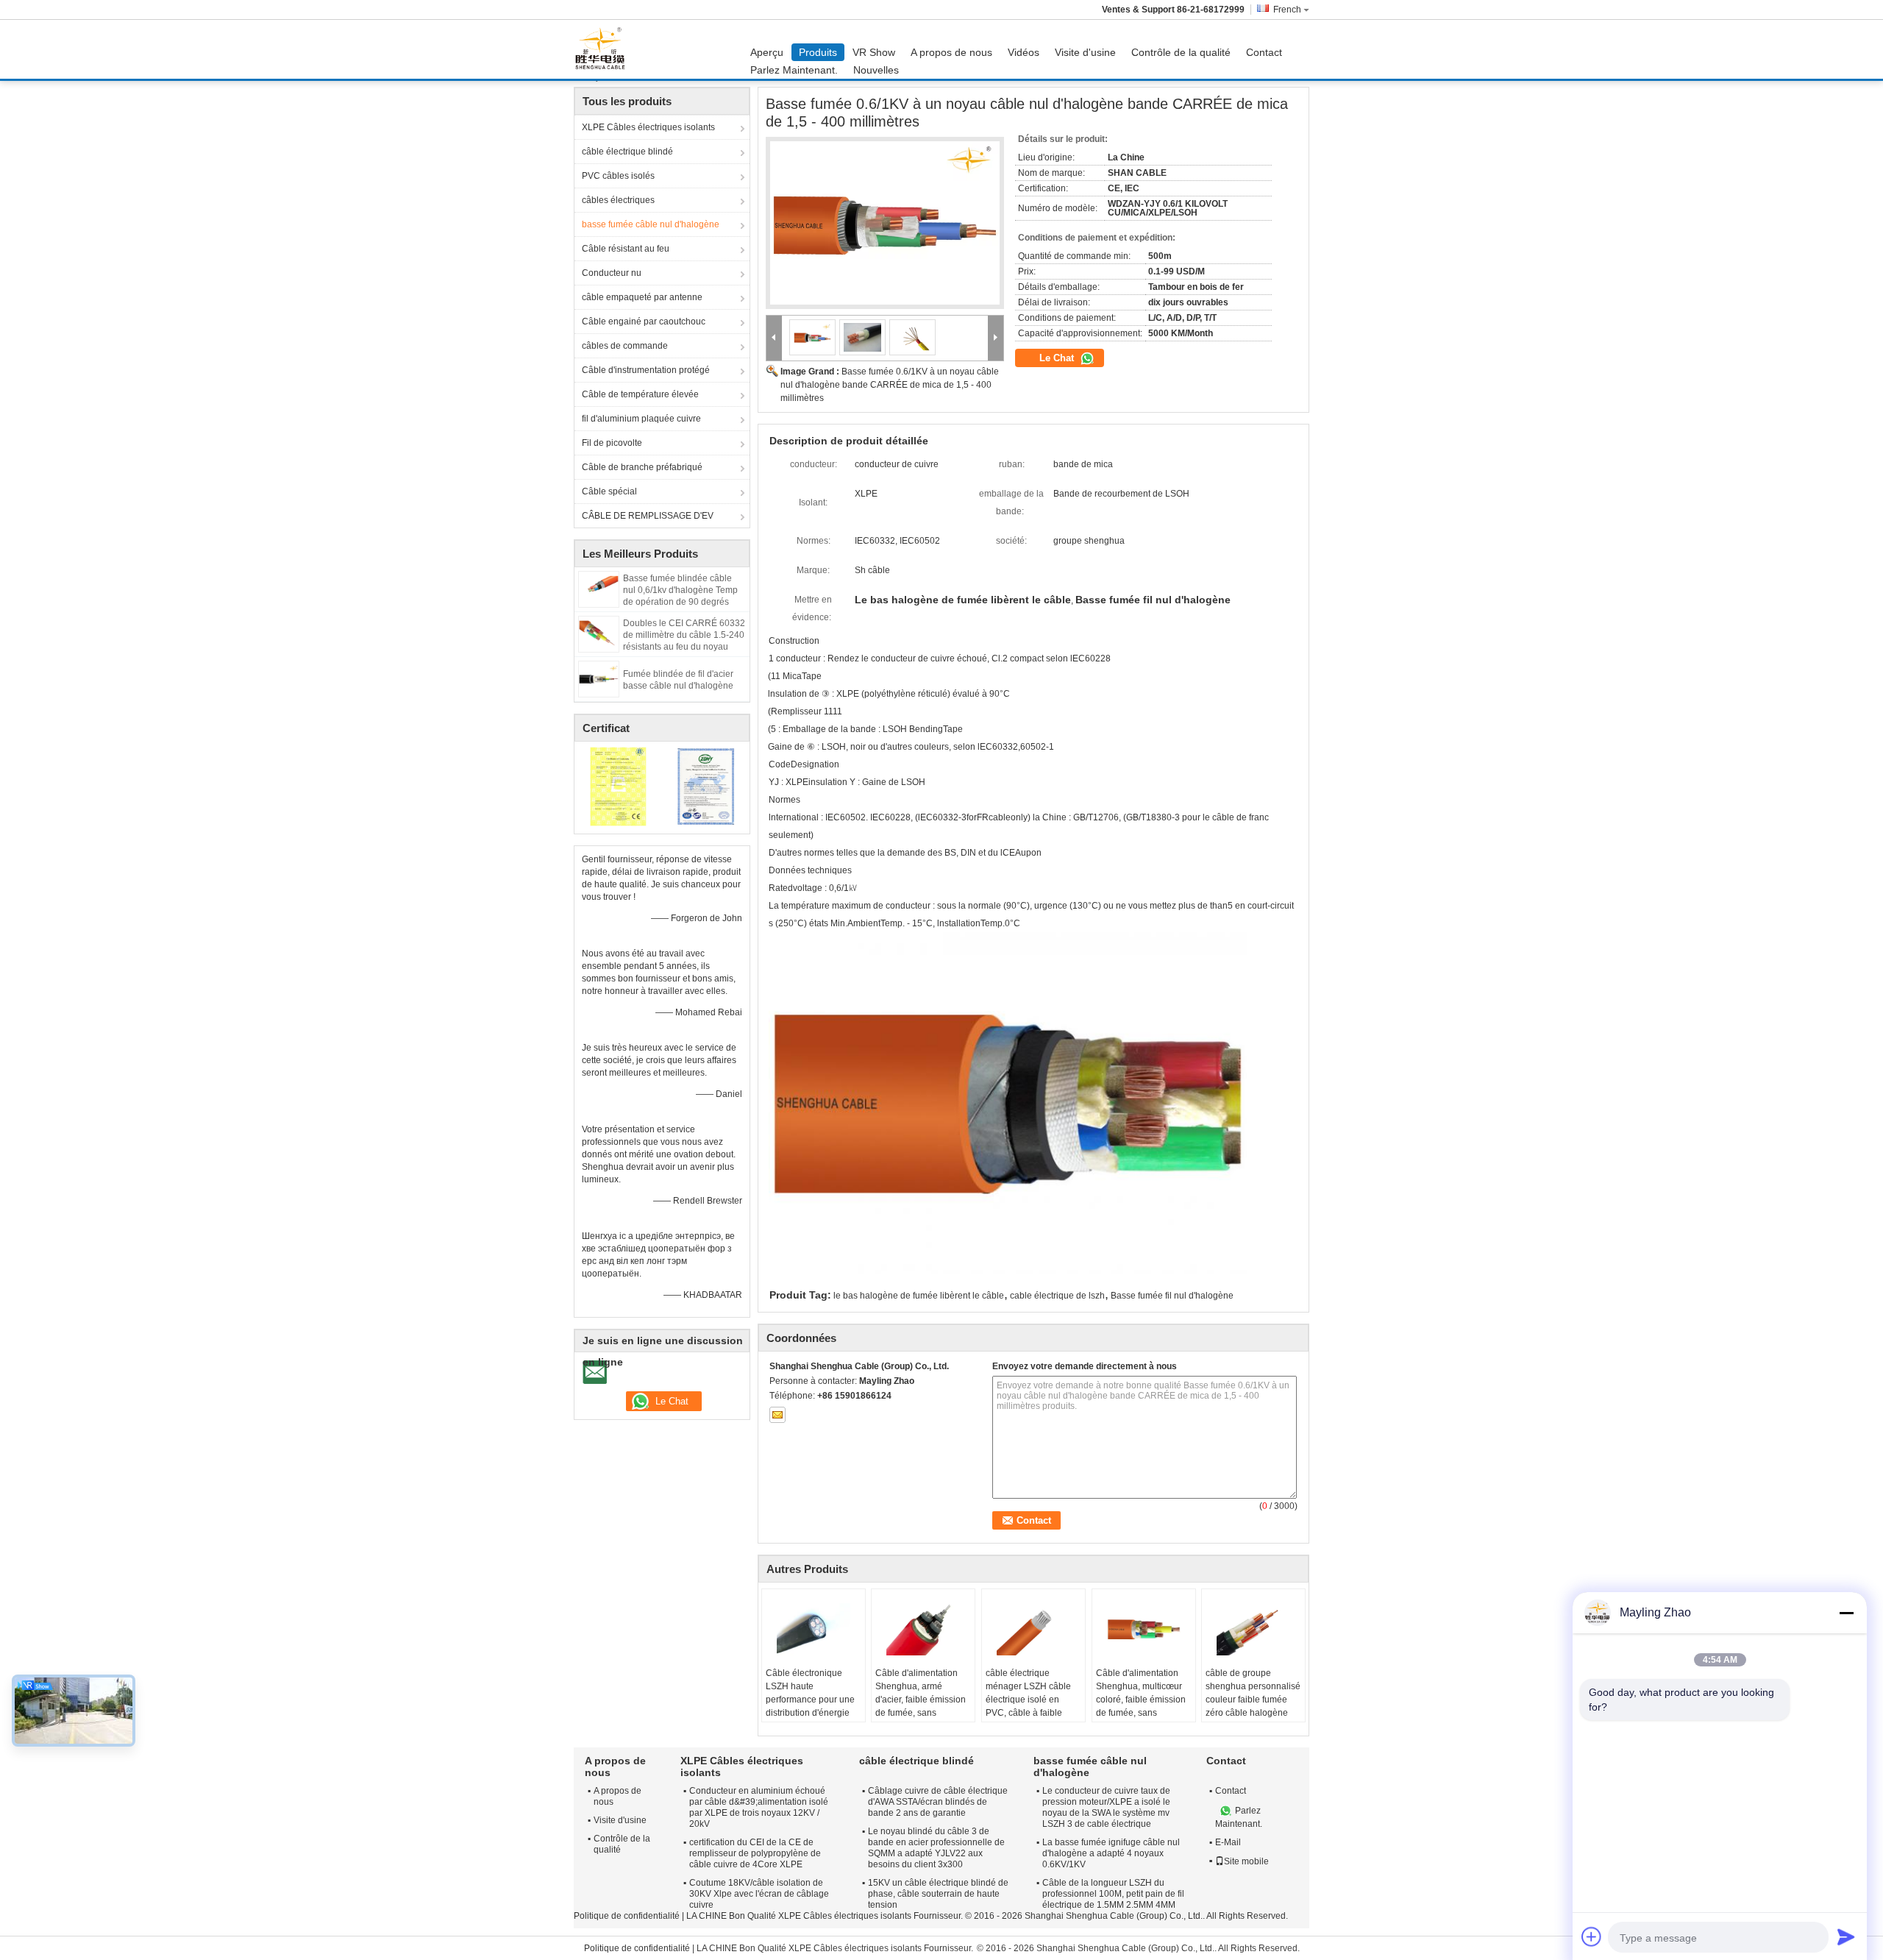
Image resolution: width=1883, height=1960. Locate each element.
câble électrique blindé (627, 152)
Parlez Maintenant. (794, 70)
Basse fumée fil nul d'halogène (1172, 1296)
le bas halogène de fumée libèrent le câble (919, 1296)
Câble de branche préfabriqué (642, 467)
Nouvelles (876, 70)
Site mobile (1246, 1861)
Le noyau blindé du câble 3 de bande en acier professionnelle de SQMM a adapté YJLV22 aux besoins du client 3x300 (936, 1848)
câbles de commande (625, 346)
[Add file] (1592, 1936)
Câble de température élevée (640, 394)
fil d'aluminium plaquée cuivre (641, 419)
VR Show (874, 52)
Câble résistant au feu (626, 249)
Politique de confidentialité (627, 1916)
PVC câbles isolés (618, 176)
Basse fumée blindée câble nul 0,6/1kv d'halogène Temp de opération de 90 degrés (680, 590)
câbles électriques (618, 200)
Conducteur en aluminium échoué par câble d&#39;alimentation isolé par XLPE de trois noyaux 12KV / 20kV (759, 1807)
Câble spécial (609, 491)
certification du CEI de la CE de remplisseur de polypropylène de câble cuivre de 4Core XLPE (755, 1853)
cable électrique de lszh (1057, 1296)
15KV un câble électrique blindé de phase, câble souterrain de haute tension (938, 1894)
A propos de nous (951, 52)
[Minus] (1846, 1613)
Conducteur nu (612, 273)
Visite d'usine (1085, 52)
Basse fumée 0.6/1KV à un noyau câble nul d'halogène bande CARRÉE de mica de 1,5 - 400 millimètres (890, 385)
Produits (818, 52)
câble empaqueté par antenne (642, 297)
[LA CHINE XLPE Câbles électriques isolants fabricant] (604, 49)
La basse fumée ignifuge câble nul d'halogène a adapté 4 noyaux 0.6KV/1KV (1111, 1853)
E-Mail (1228, 1842)
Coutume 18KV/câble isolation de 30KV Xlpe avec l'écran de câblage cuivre (759, 1894)
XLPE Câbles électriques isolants (648, 127)
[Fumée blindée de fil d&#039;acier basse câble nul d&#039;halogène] (599, 678)
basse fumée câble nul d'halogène (651, 224)
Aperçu (767, 52)
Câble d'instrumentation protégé (646, 370)
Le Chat (1058, 358)
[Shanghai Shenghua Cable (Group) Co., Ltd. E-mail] (777, 1415)
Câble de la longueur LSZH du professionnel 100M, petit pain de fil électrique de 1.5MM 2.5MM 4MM (1113, 1894)
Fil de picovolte (612, 443)
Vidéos (1024, 52)
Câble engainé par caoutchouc (644, 322)
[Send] (1846, 1936)
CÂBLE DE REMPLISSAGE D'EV (648, 516)
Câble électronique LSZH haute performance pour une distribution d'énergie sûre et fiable (810, 1700)
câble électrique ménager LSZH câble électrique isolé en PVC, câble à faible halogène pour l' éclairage (1028, 1706)
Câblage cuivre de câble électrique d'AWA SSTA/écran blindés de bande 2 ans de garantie (938, 1802)
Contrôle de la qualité (1181, 52)
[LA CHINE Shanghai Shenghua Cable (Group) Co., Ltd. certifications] (618, 786)
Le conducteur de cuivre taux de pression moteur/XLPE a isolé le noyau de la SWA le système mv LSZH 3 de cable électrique (1106, 1807)
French (1287, 10)
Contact (1264, 52)
